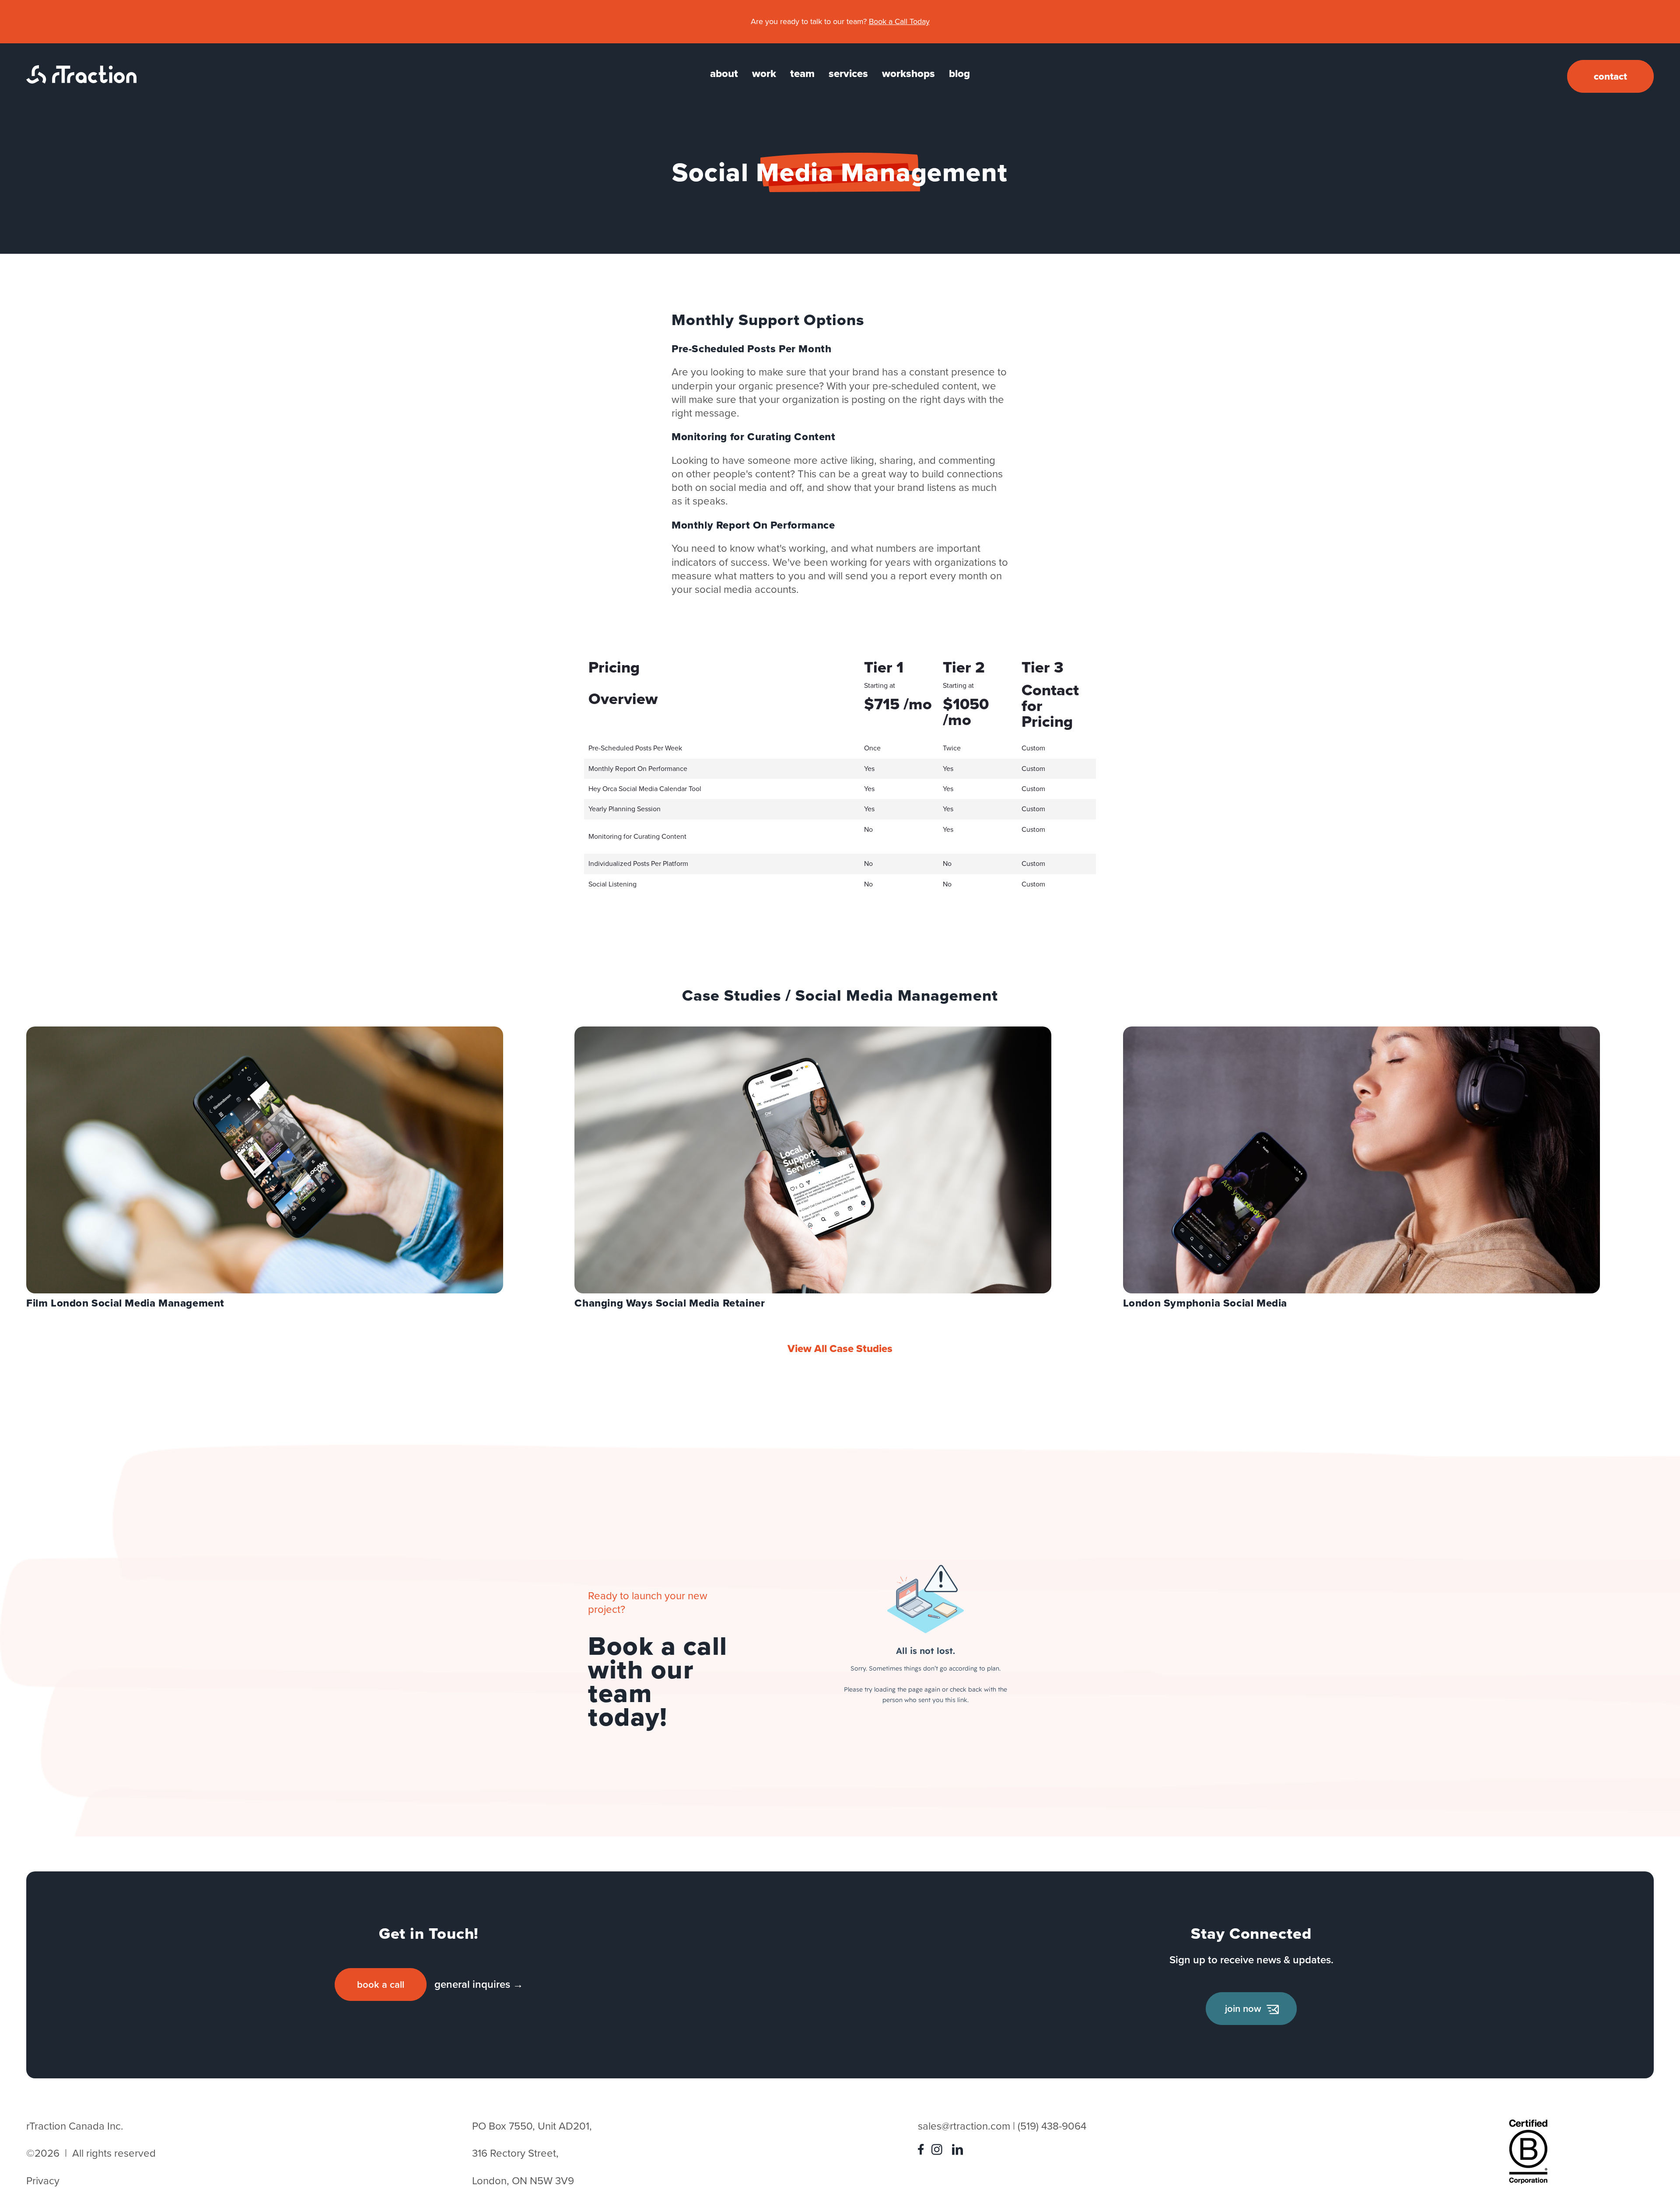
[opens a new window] (923, 2151)
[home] (81, 80)
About (724, 74)
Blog (959, 74)
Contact (1610, 76)
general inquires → (479, 1984)
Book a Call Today (899, 21)
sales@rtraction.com (964, 2126)
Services (848, 74)
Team (802, 74)
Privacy (43, 2181)
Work (764, 74)
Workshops (908, 74)
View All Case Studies (840, 1349)
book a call (381, 1985)
